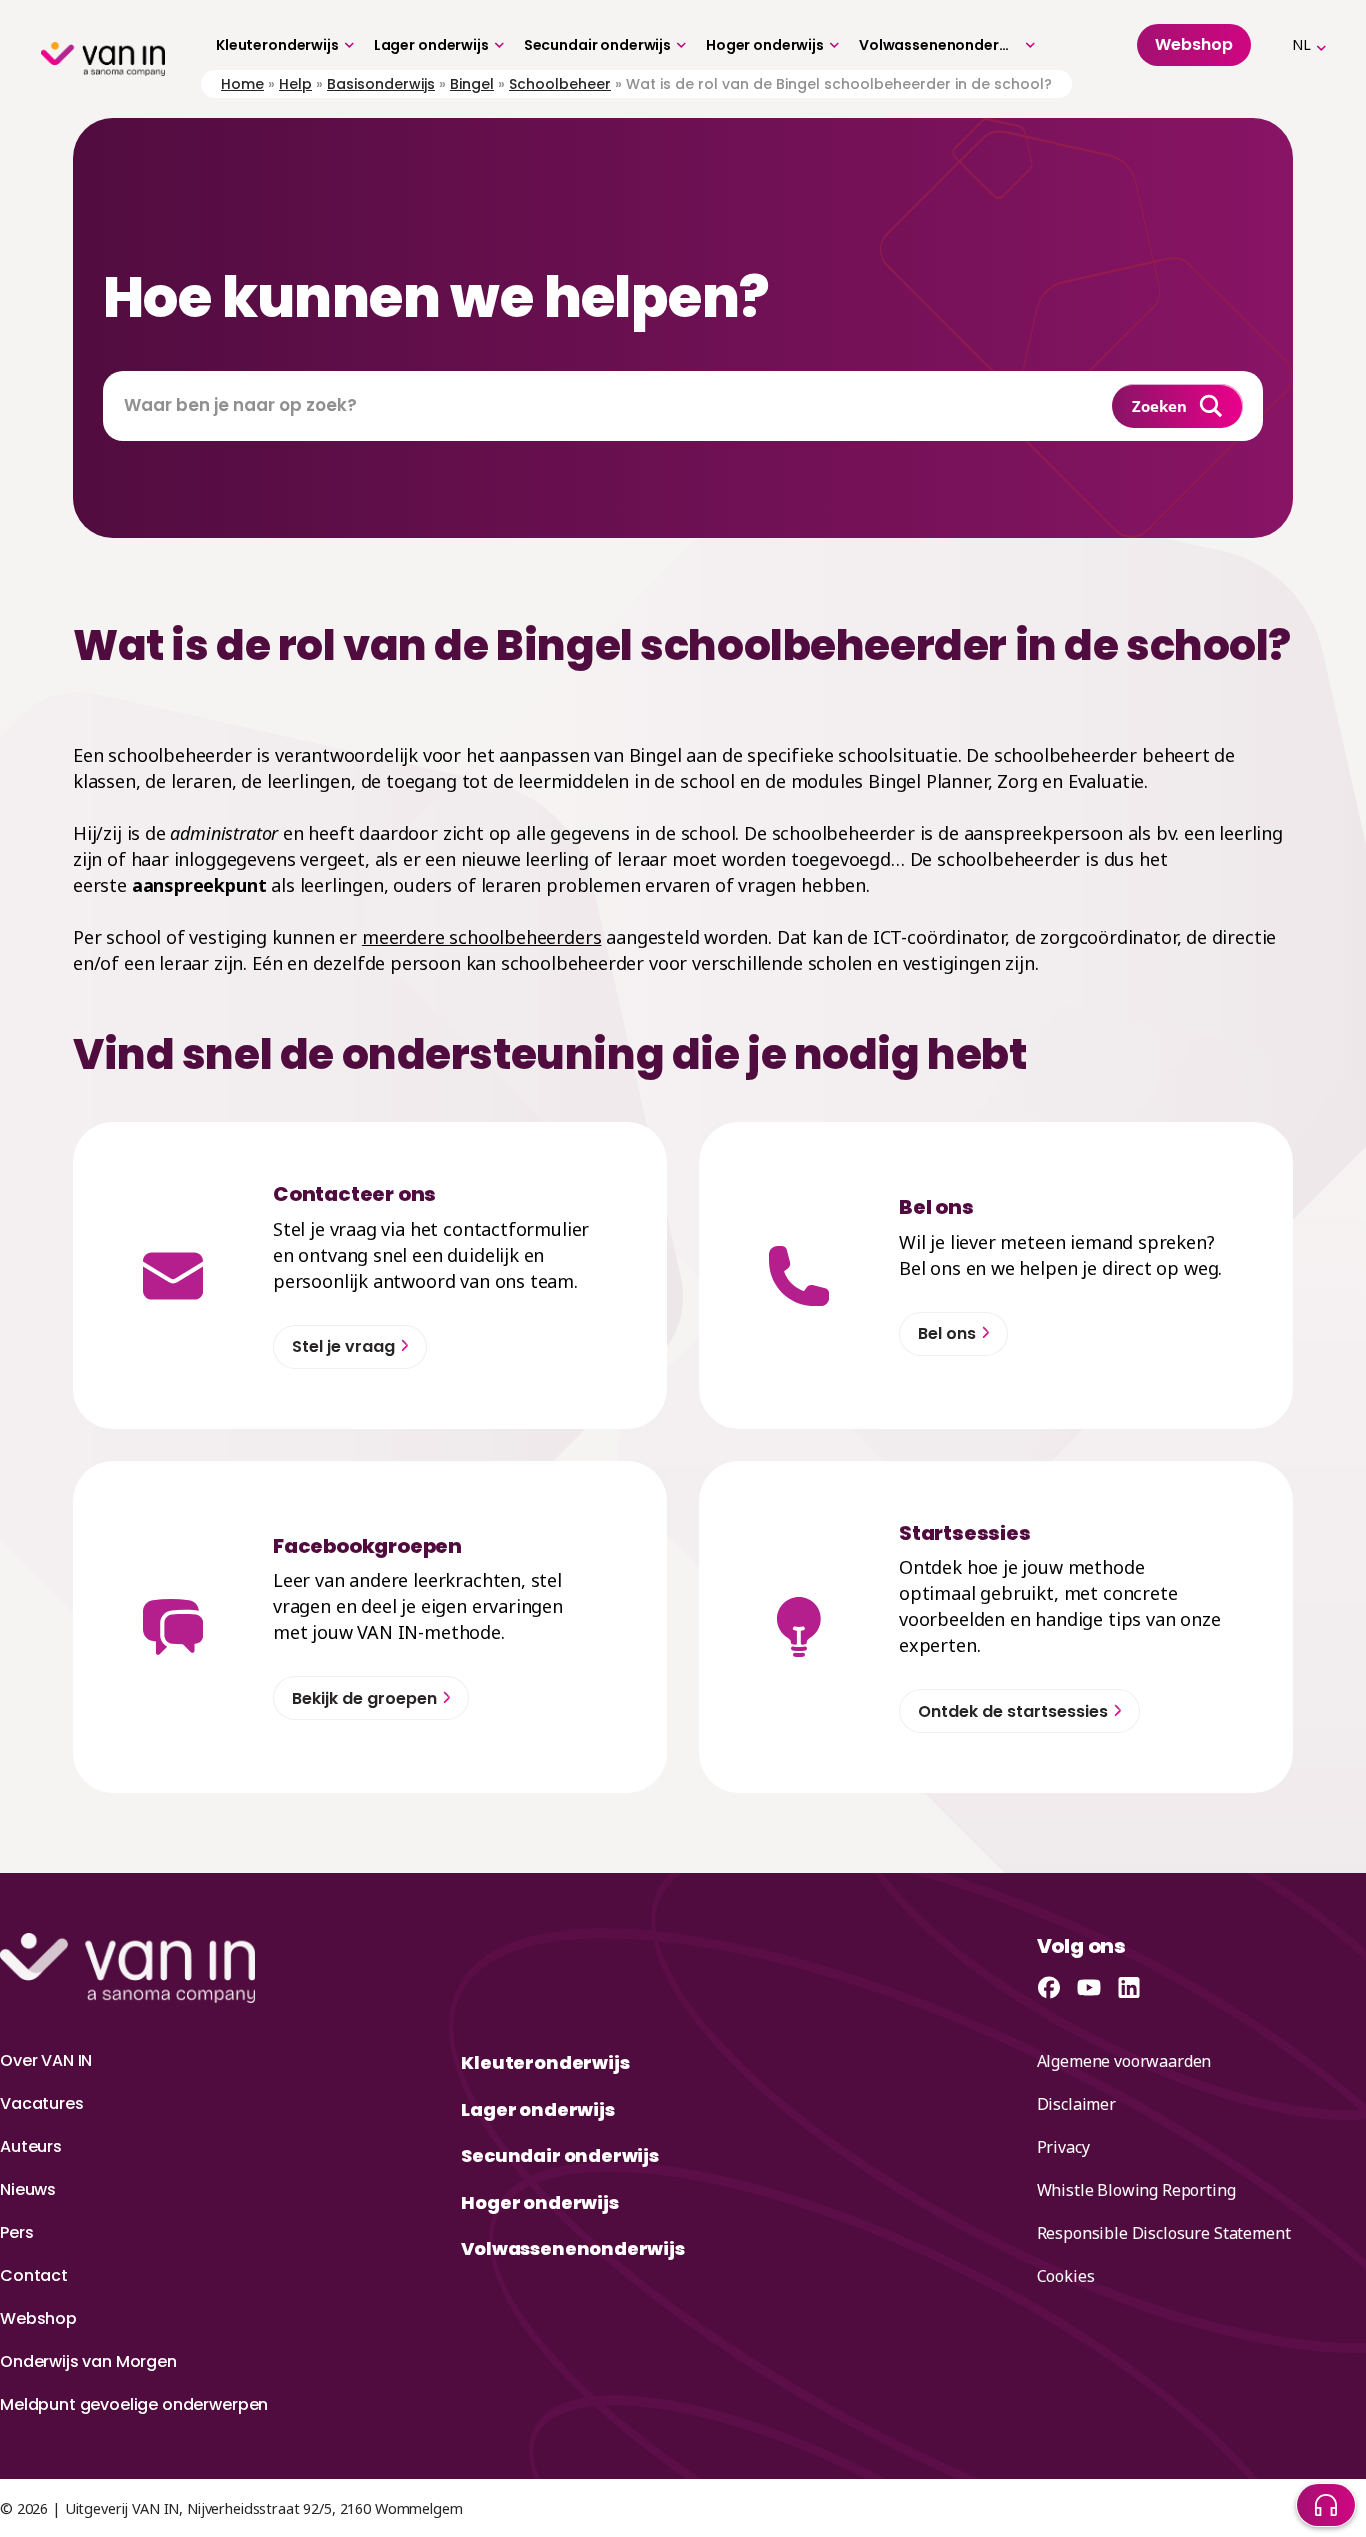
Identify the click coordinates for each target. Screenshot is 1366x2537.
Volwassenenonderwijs (939, 45)
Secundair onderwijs (597, 45)
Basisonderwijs (381, 84)
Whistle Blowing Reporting (1136, 2190)
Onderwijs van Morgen (88, 2361)
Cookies (1066, 2276)
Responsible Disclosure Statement (1164, 2233)
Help (295, 84)
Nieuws (28, 2189)
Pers (16, 2232)
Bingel (472, 84)
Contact (34, 2275)
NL (1301, 44)
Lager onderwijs (431, 45)
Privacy (1063, 2147)
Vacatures (42, 2103)
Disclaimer (1076, 2104)
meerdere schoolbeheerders (482, 937)
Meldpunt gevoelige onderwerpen (134, 2404)
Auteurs (31, 2146)
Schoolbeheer (560, 84)
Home (242, 84)
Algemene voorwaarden (1124, 2061)
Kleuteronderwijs (277, 45)
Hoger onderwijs (765, 45)
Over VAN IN (46, 2060)
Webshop (38, 2318)
